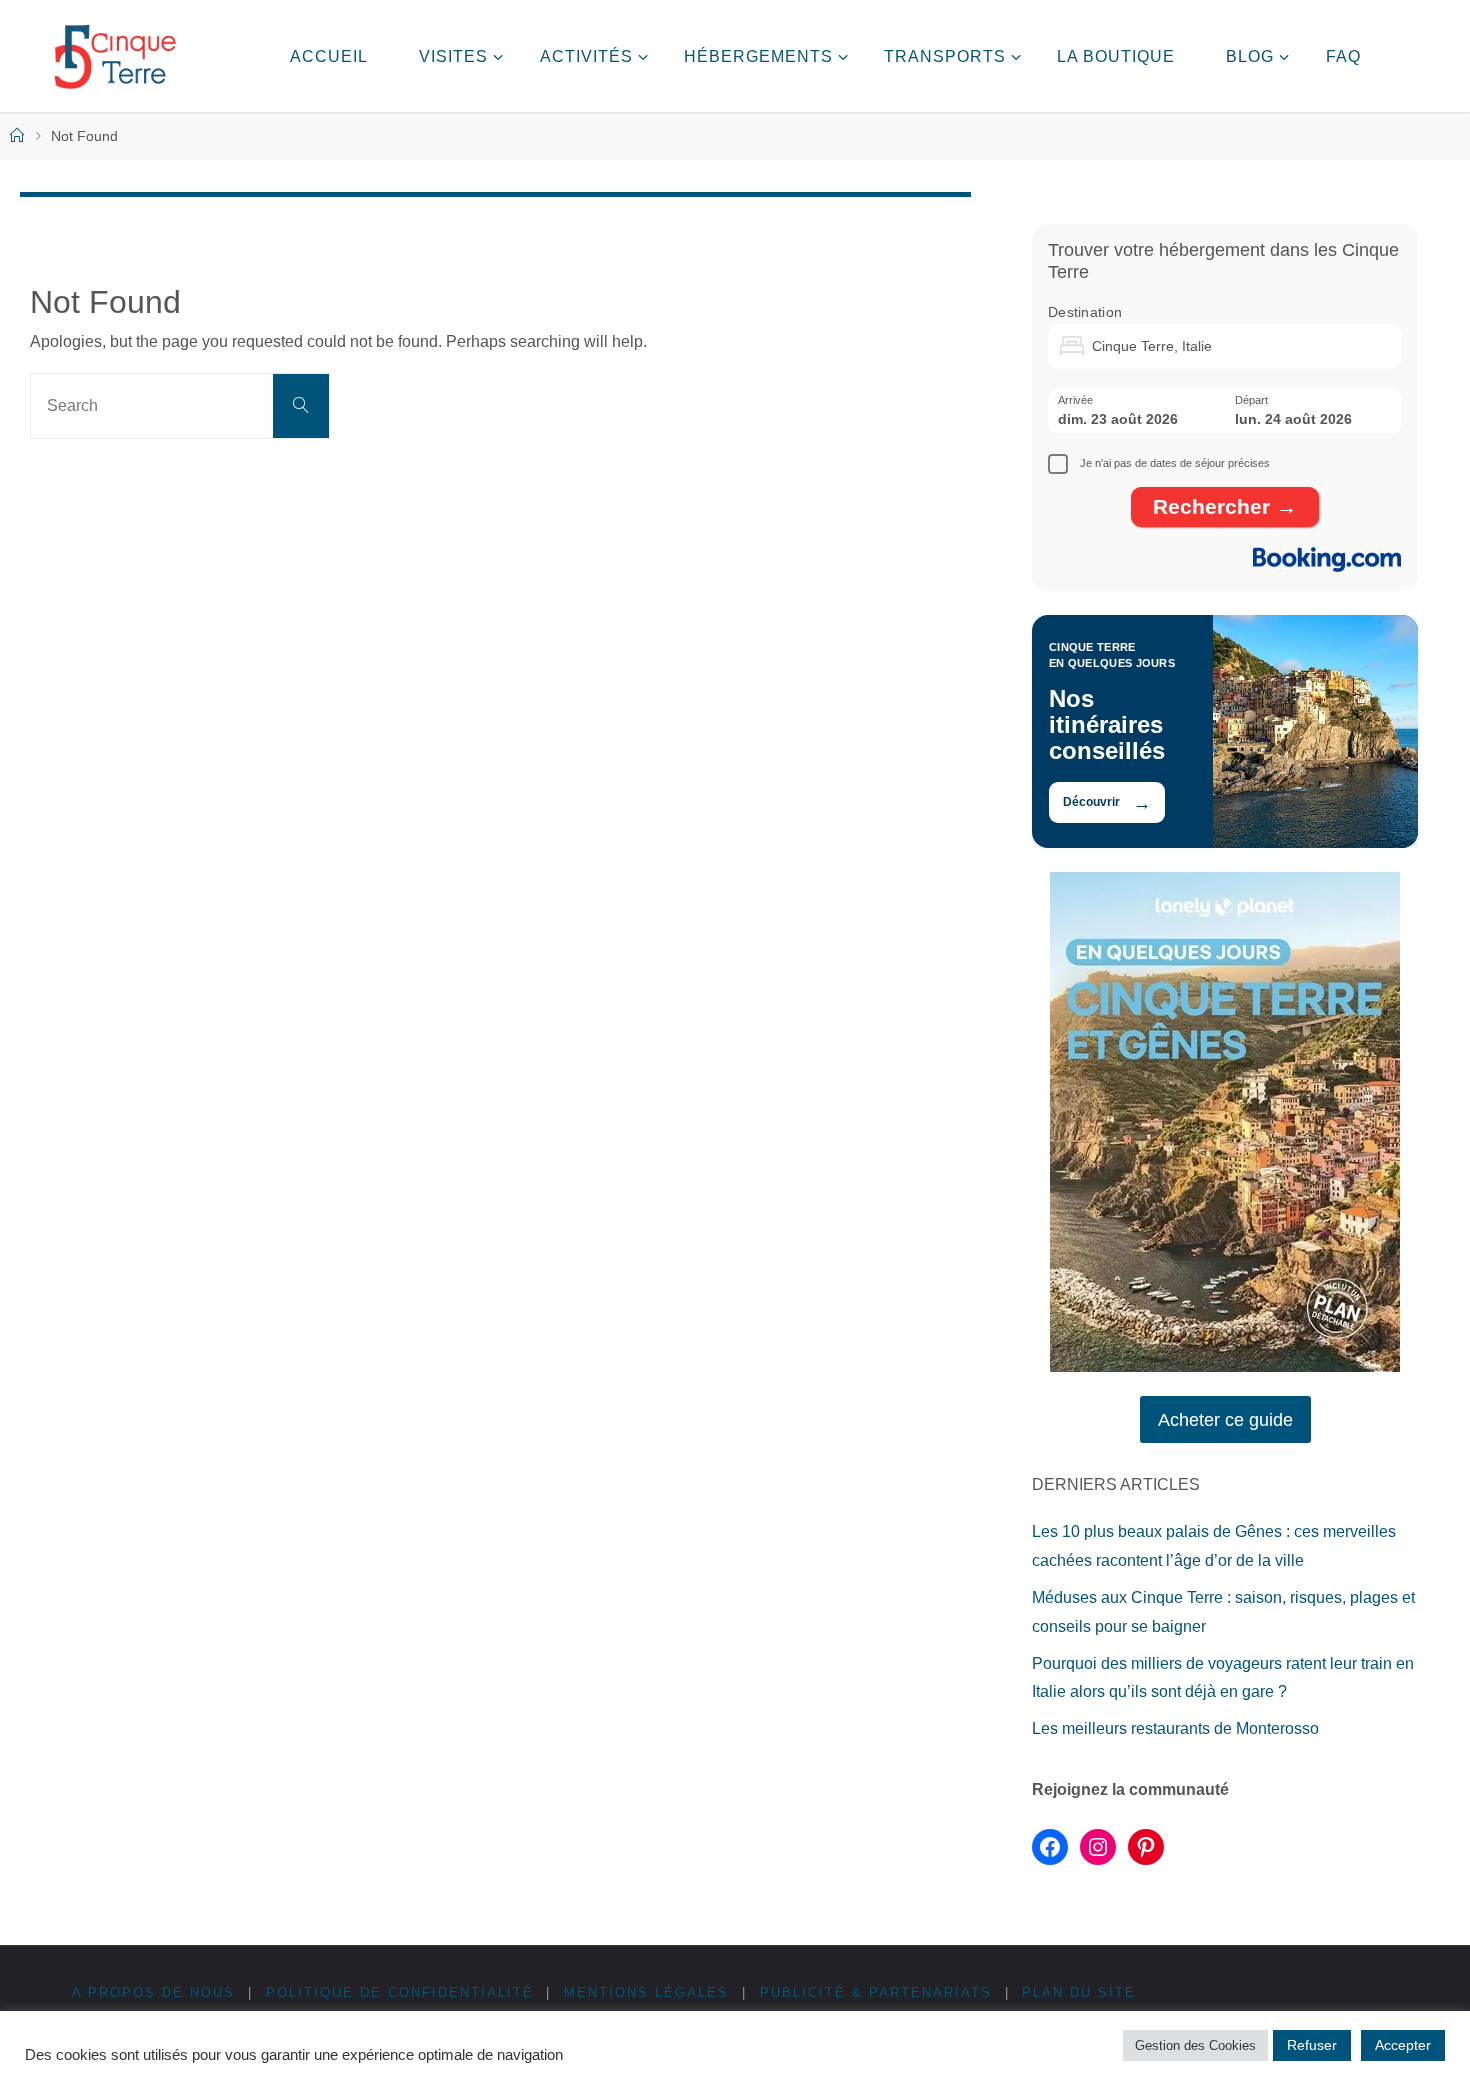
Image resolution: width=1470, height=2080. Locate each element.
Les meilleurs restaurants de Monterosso (1175, 1728)
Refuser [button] (1312, 2045)
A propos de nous (153, 1992)
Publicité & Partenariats (876, 1992)
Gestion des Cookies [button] (1195, 2045)
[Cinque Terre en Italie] (114, 55)
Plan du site (1079, 1992)
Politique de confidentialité (400, 1992)
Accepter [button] (1403, 2045)
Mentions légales (646, 1992)
